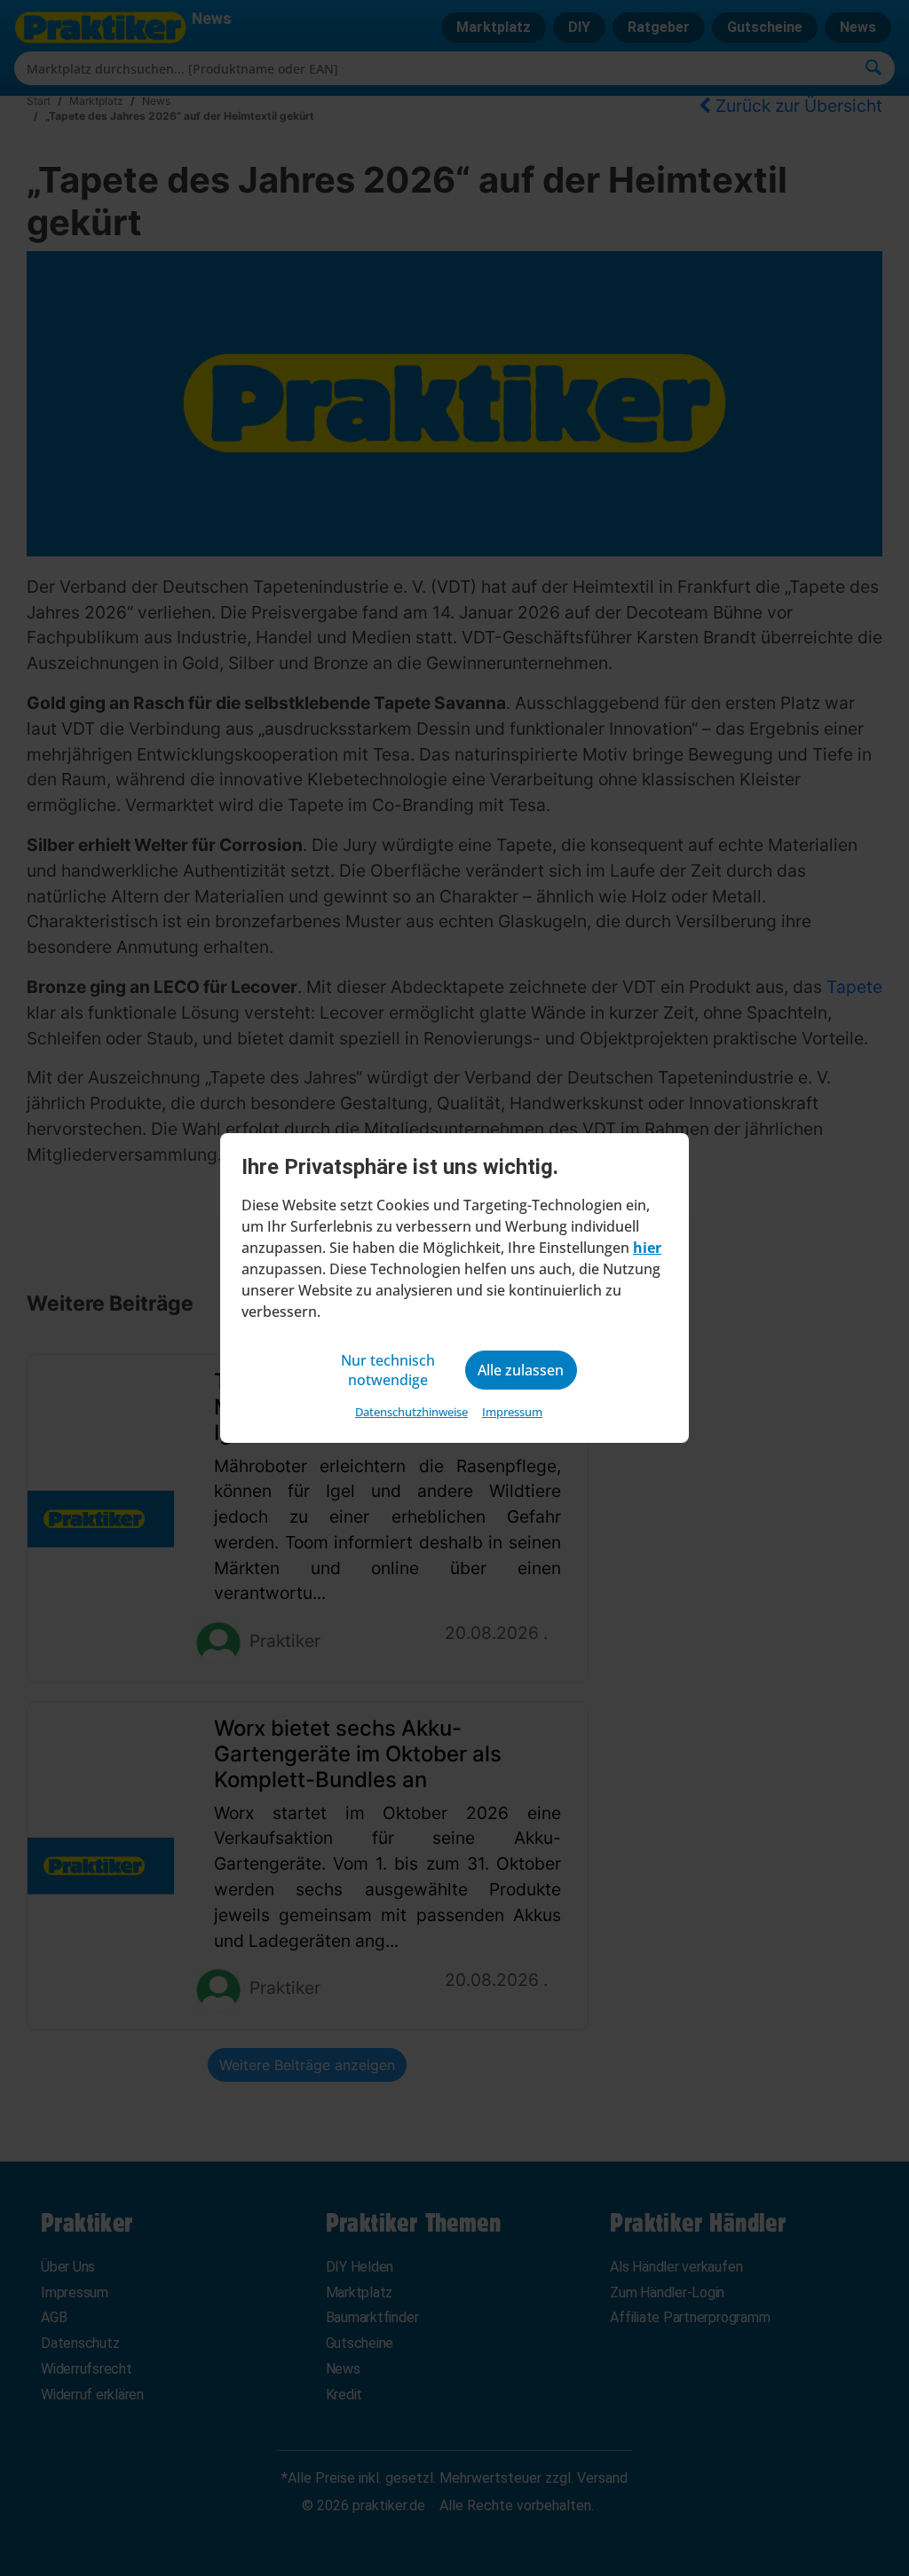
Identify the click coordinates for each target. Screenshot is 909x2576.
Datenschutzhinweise (411, 1412)
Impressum (512, 1412)
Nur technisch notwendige (388, 1370)
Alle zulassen (521, 1370)
